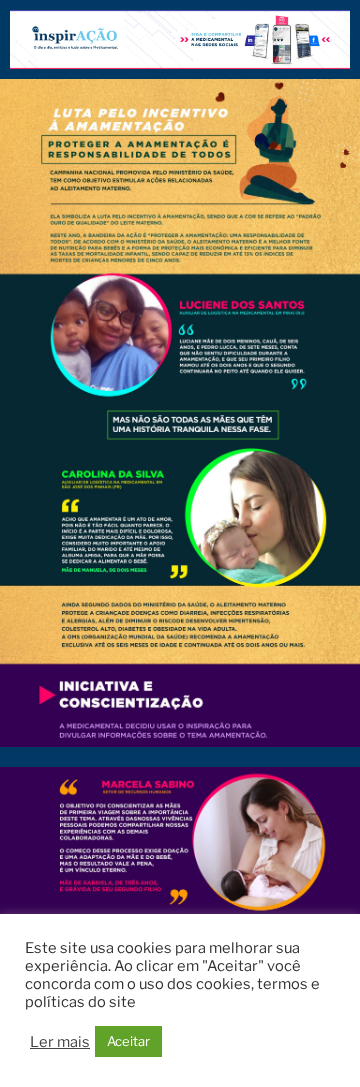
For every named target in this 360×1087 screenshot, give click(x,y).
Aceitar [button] (128, 1041)
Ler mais (60, 1042)
